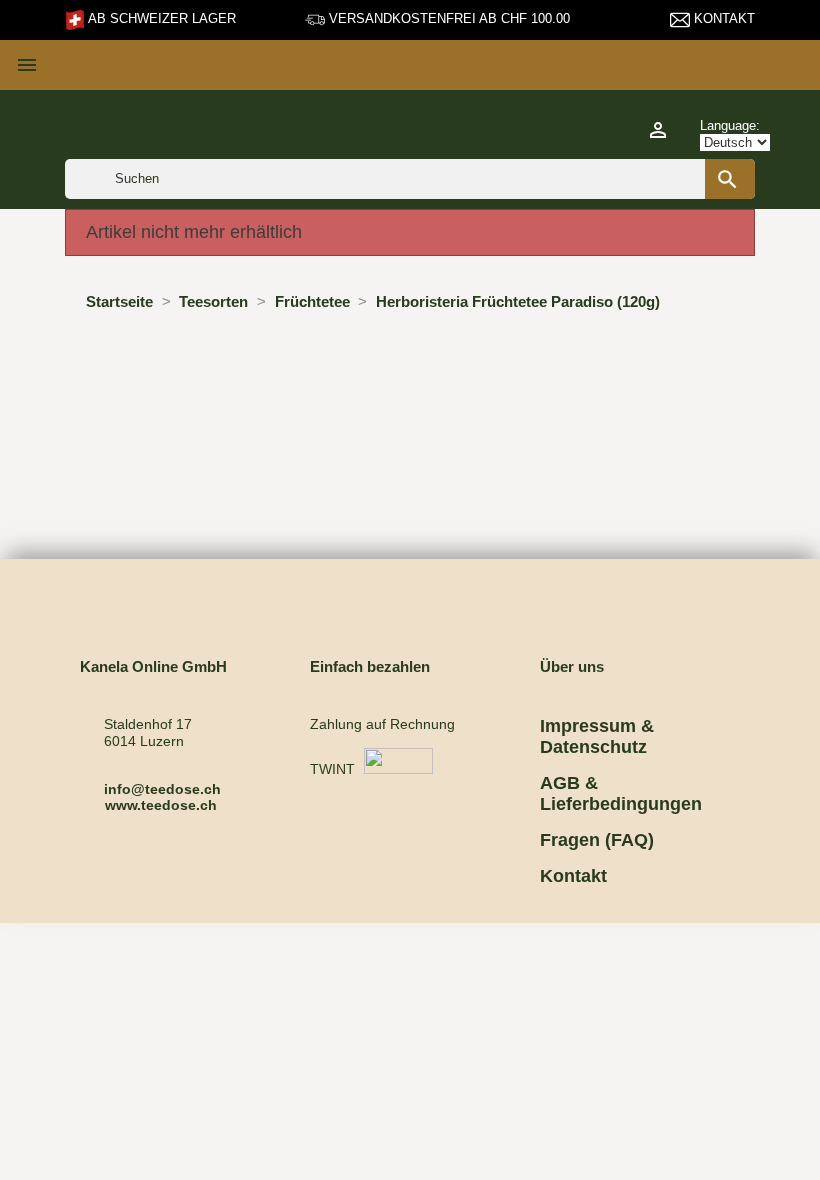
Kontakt (722, 18)
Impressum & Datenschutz (597, 736)
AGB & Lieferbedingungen (621, 793)
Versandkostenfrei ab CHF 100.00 (447, 18)
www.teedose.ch (161, 805)
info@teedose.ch (162, 789)
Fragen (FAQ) (597, 840)
